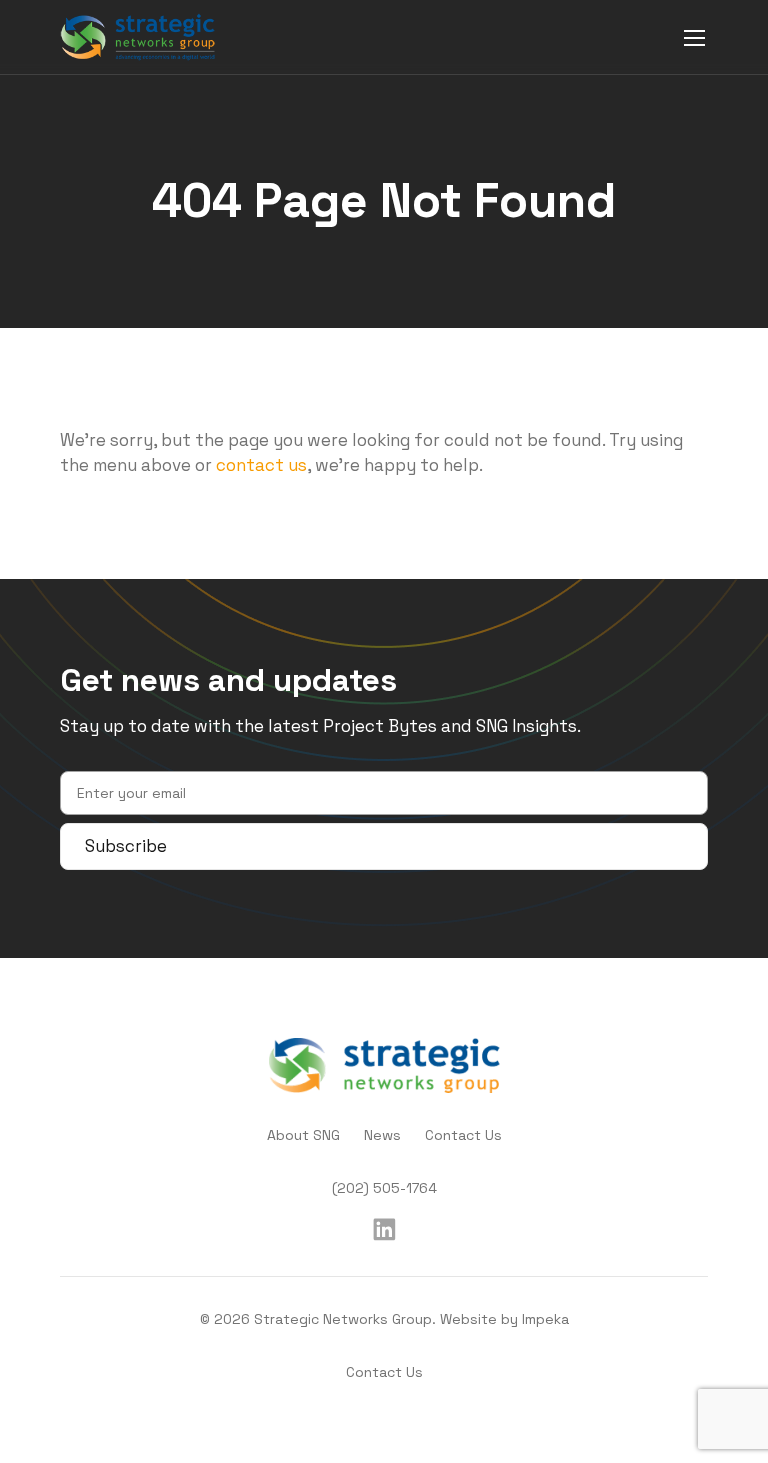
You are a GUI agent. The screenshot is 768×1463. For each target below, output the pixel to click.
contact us (261, 465)
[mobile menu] (694, 37)
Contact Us (463, 1135)
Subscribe (126, 846)
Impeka (545, 1319)
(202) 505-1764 (384, 1188)
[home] (138, 37)
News (382, 1135)
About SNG (303, 1135)
